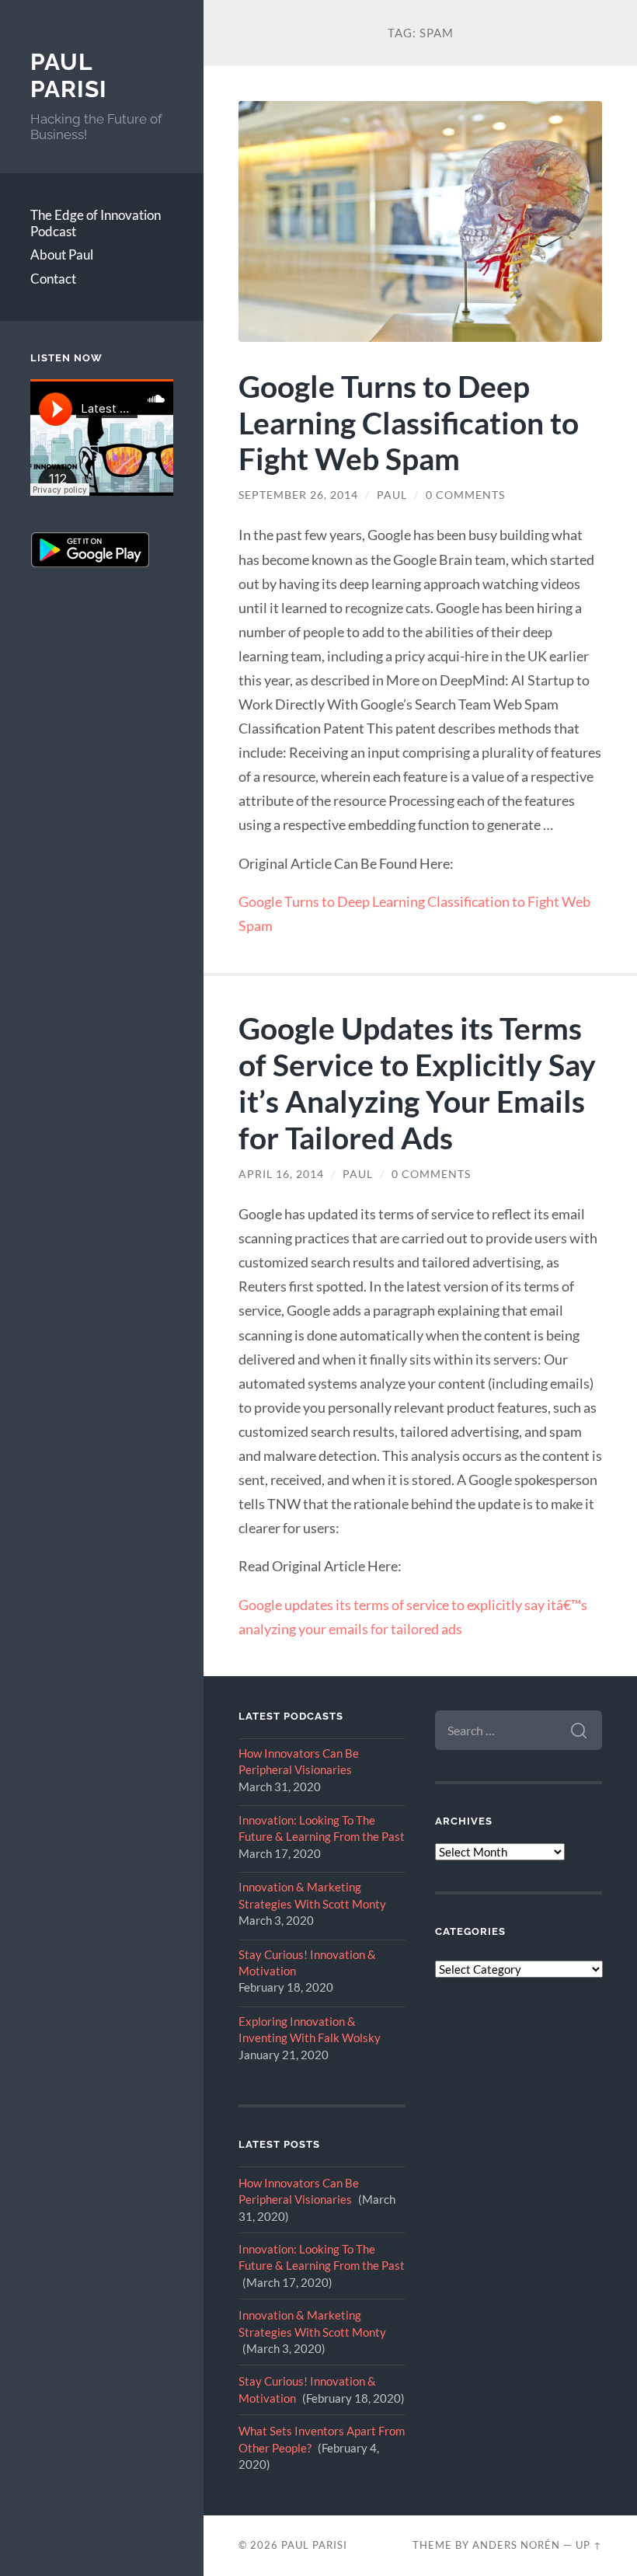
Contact (53, 279)
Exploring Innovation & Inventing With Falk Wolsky (310, 2029)
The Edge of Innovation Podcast (96, 223)
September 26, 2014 (298, 495)
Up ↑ (589, 2545)
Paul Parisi (69, 76)
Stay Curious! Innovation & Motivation (307, 1963)
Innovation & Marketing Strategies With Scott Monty (312, 1895)
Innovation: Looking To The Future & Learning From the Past (322, 1828)
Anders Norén (516, 2545)
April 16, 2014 (281, 1174)
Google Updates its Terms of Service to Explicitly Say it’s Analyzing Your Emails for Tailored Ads (417, 1082)
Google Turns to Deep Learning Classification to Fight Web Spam (409, 422)
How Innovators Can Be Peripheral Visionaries (299, 1761)
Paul (392, 495)
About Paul (62, 254)
